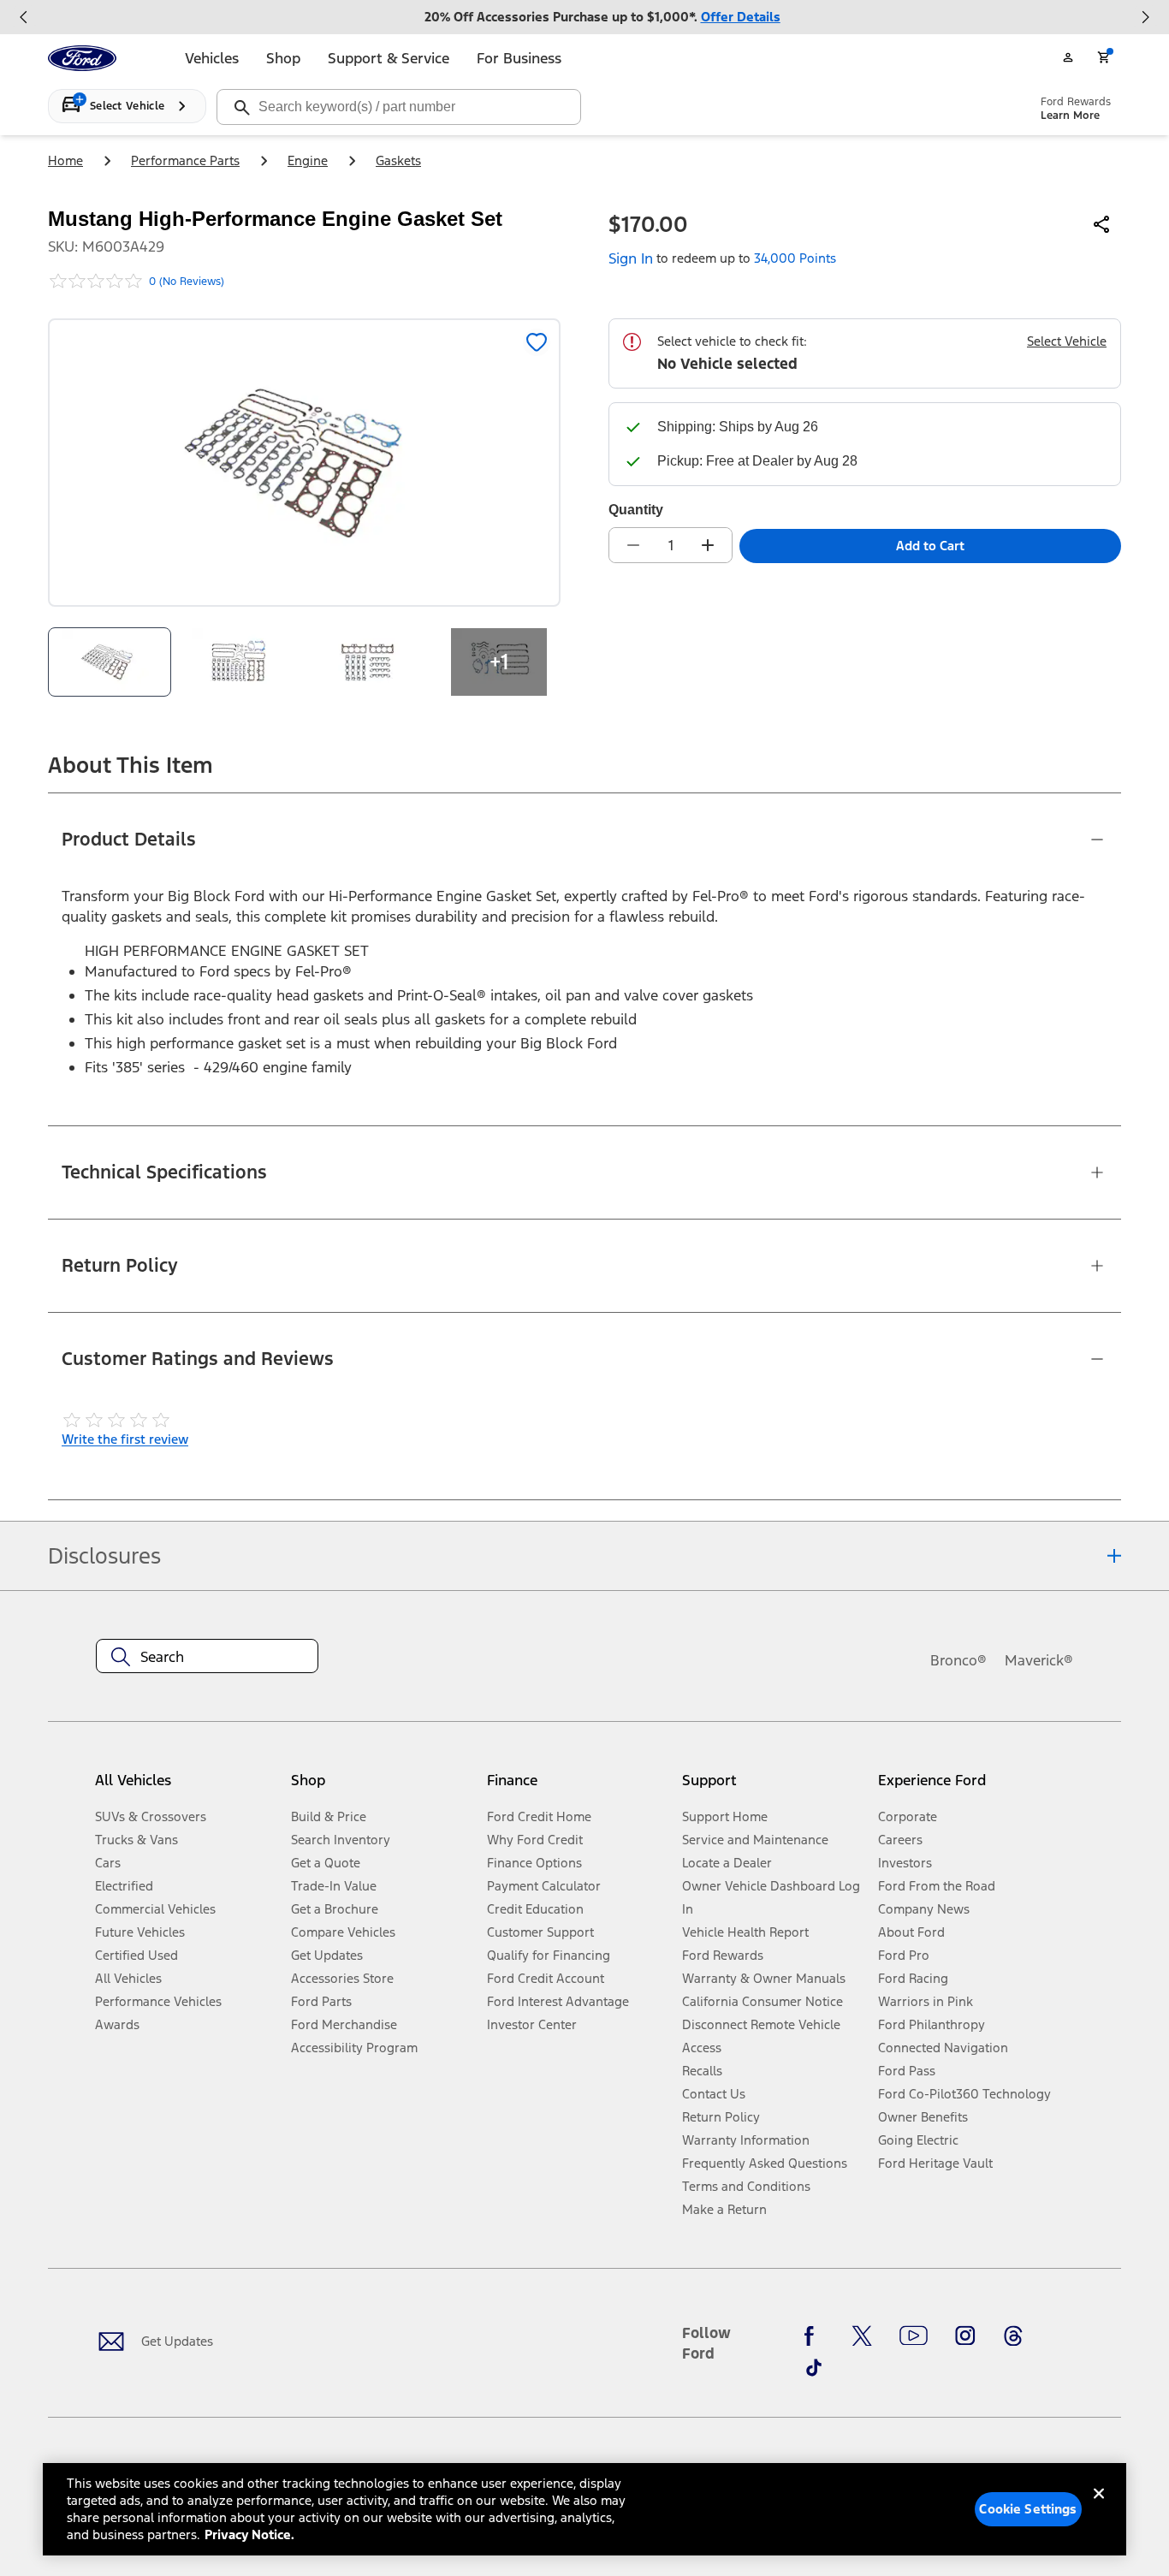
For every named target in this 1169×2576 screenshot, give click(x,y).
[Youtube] (914, 2336)
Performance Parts (185, 160)
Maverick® (1039, 1660)
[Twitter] (862, 2336)
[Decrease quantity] (633, 545)
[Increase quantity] (708, 545)
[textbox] (207, 1657)
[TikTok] (814, 2367)
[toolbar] (584, 17)
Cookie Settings (1028, 2509)
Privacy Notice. (249, 2534)
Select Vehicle (1067, 341)
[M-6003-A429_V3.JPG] (370, 662)
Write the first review (125, 1439)
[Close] (1099, 2508)
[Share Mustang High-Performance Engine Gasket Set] (1102, 224)
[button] (382, 1787)
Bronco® (958, 1660)
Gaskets (398, 160)
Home (65, 160)
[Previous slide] (24, 17)
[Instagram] (965, 2336)
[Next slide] (1145, 17)
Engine (308, 160)
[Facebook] (814, 2336)
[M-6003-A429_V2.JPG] (240, 662)
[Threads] (1013, 2336)
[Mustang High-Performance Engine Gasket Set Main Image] (110, 662)
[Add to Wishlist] (537, 342)
